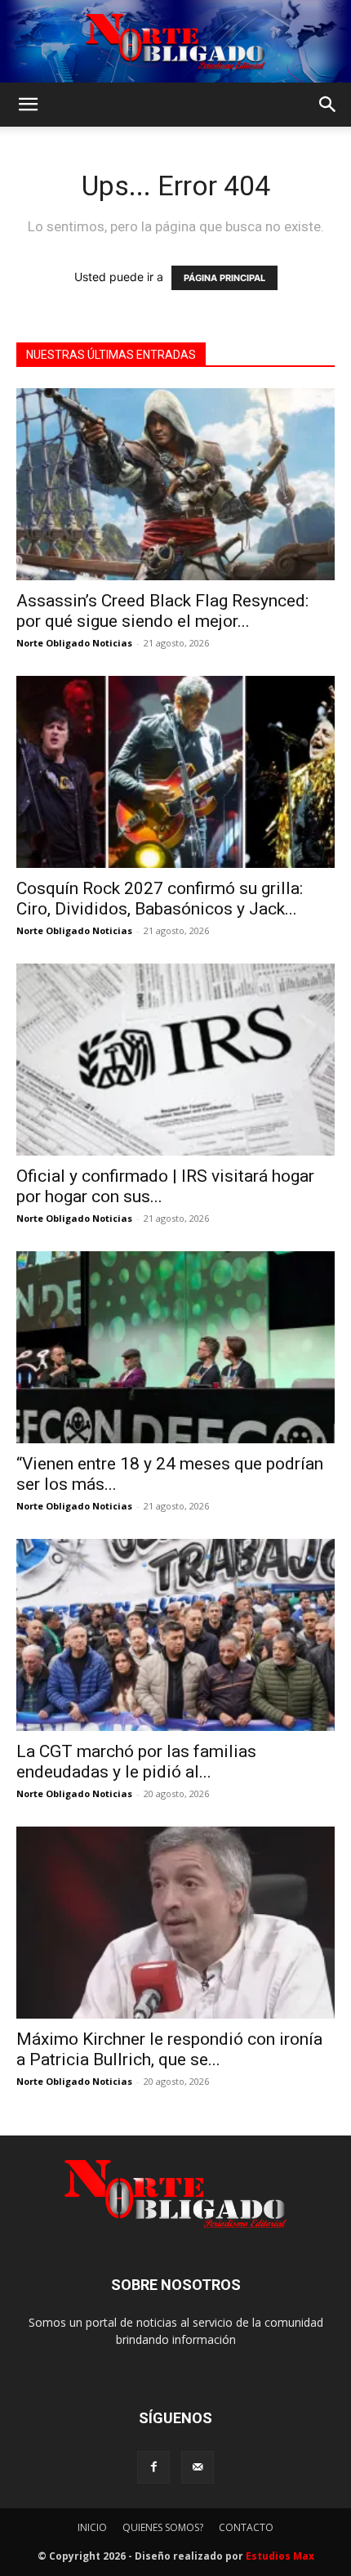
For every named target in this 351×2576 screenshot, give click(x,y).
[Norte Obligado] (175, 41)
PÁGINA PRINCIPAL (224, 278)
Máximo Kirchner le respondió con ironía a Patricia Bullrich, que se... (169, 2049)
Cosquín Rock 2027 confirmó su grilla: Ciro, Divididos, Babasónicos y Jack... (160, 899)
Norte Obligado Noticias (74, 643)
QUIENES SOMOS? (163, 2527)
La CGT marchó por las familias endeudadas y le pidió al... (136, 1762)
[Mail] (198, 2467)
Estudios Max (280, 2556)
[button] (28, 105)
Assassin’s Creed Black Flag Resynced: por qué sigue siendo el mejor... (162, 611)
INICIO (92, 2527)
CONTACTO (246, 2527)
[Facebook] (153, 2467)
